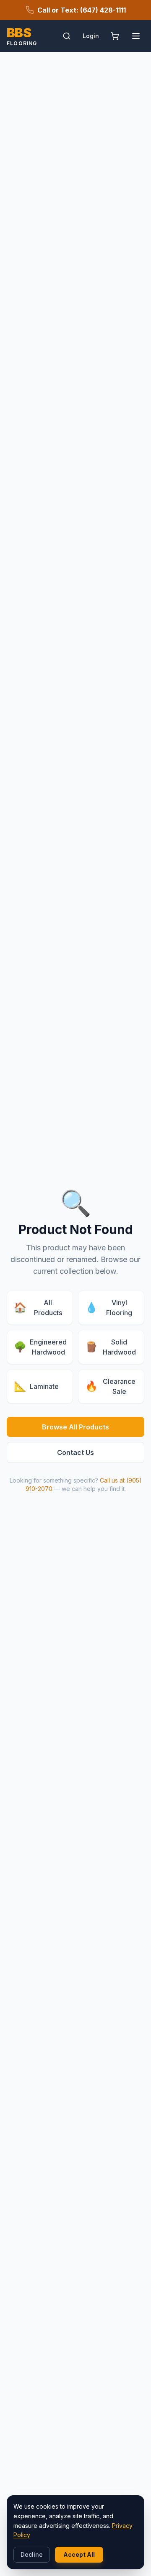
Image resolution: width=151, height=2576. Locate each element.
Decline (32, 2554)
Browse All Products (75, 1427)
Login (91, 36)
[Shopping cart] (115, 36)
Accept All (79, 2554)
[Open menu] (136, 36)
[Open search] (67, 36)
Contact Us (75, 1452)
